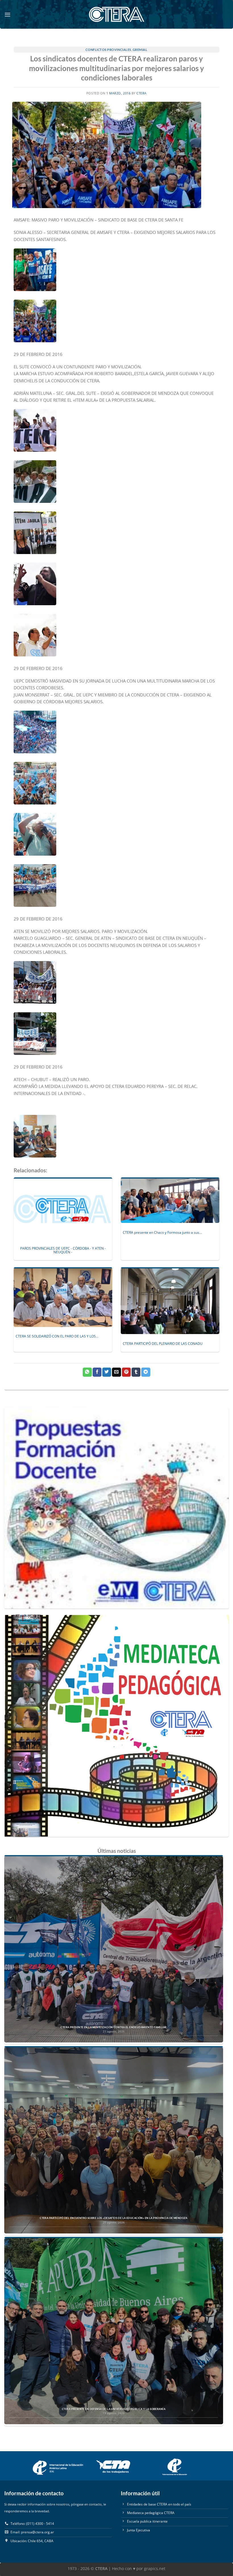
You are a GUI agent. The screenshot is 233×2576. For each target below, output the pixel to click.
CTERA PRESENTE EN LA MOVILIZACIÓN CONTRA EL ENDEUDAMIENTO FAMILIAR (114, 2027)
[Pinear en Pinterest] (126, 1372)
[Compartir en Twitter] (107, 1372)
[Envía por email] (116, 1372)
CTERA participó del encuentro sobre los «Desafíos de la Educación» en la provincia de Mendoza (114, 2218)
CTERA (142, 93)
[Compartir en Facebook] (97, 1372)
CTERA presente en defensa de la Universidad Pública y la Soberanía (114, 2409)
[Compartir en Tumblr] (136, 1372)
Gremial (140, 50)
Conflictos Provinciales (108, 50)
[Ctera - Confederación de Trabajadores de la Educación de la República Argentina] (116, 14)
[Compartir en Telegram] (146, 1372)
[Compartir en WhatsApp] (87, 1372)
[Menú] (8, 14)
